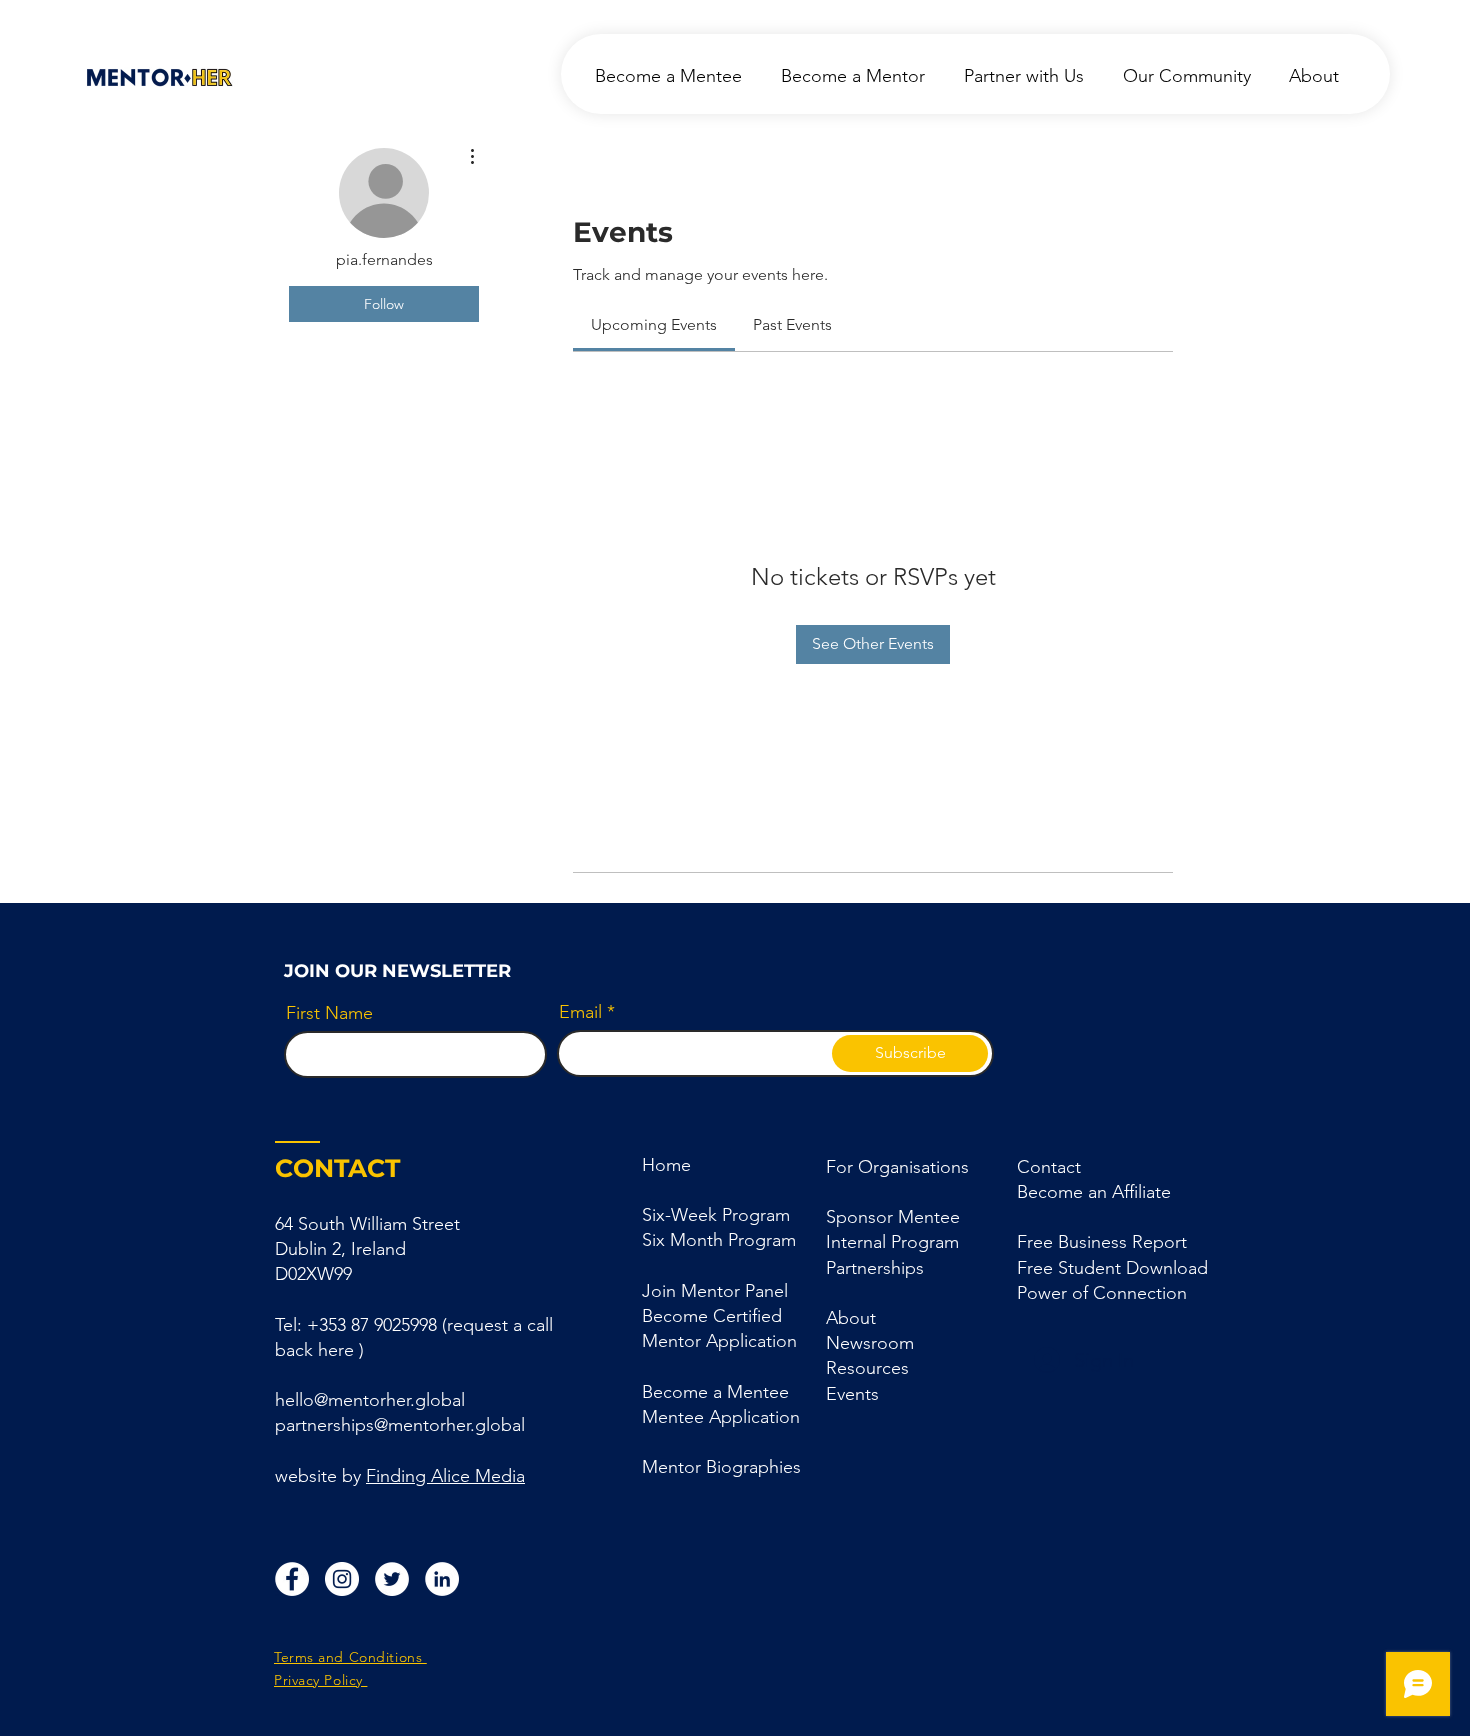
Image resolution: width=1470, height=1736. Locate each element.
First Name (329, 1013)
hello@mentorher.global (370, 1400)
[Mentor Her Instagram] (342, 1579)
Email (580, 1012)
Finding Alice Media (445, 1476)
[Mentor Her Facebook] (292, 1579)
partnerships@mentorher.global (400, 1425)
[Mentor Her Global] (392, 1579)
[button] (875, 1268)
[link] (654, 324)
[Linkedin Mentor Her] (442, 1579)
